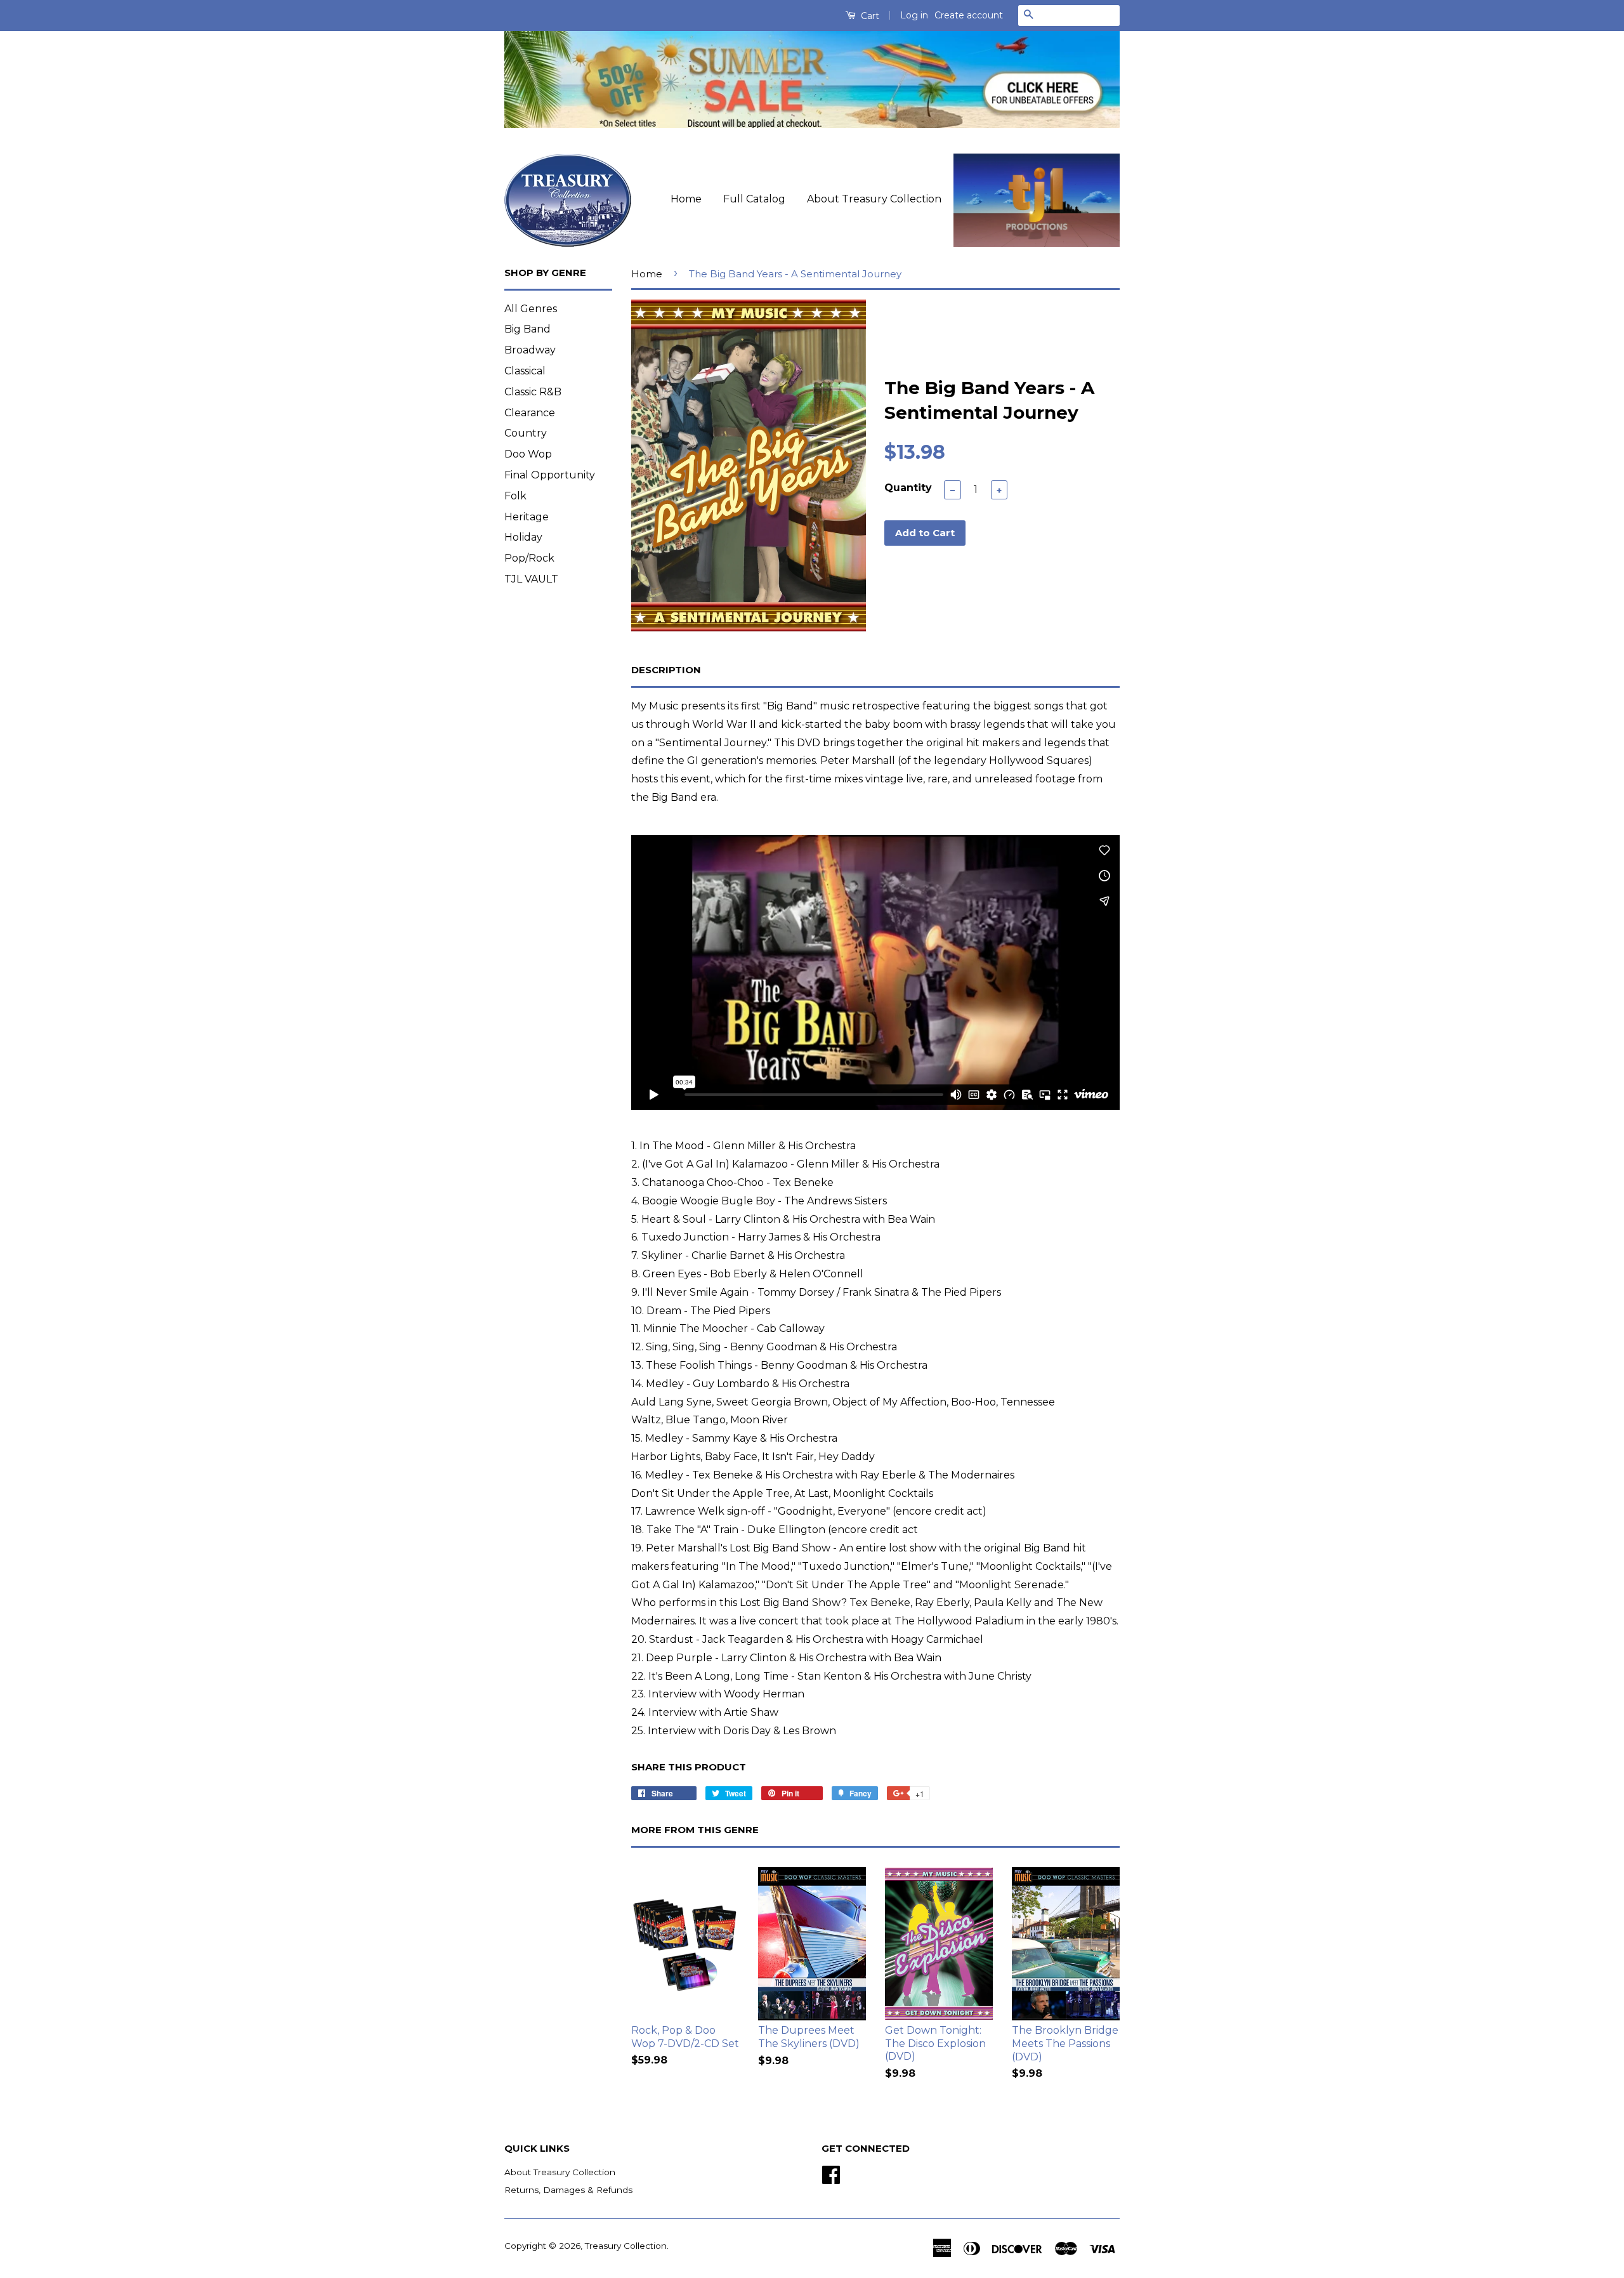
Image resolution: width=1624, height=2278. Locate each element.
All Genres (531, 309)
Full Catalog (754, 199)
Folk (515, 496)
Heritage (527, 517)
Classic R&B (533, 392)
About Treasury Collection (874, 199)
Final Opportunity (550, 475)
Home (686, 199)
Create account (969, 15)
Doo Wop (528, 454)
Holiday (523, 537)
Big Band (527, 329)
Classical (525, 371)
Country (526, 433)
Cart (869, 16)
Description (666, 670)
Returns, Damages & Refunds (568, 2190)
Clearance (530, 413)
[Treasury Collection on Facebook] (831, 2173)
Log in (914, 15)
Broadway (530, 350)
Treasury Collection (626, 2246)
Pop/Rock (529, 558)
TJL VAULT (531, 579)
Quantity (908, 488)
